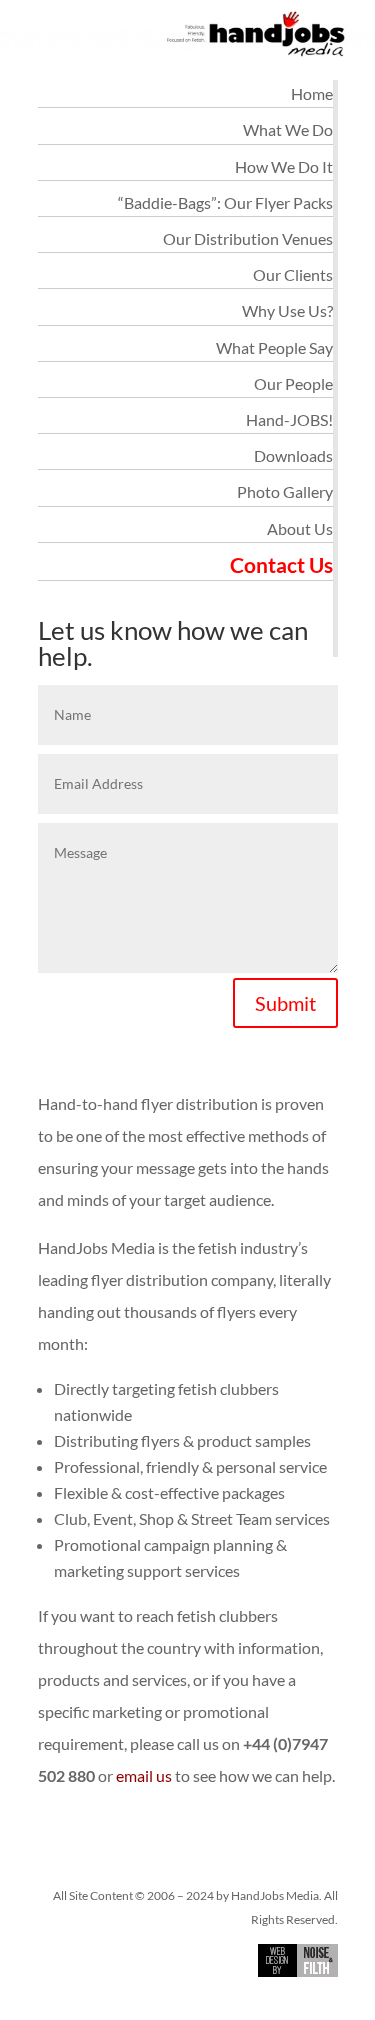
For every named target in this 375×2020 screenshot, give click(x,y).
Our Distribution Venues (248, 238)
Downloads (293, 455)
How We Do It (284, 166)
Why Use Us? (287, 310)
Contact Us (281, 564)
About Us (300, 528)
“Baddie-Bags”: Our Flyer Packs (225, 202)
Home (312, 93)
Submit (285, 1003)
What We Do (288, 129)
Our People (293, 383)
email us (144, 1775)
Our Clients (293, 274)
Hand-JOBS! (289, 419)
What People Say (274, 347)
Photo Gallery (285, 491)
